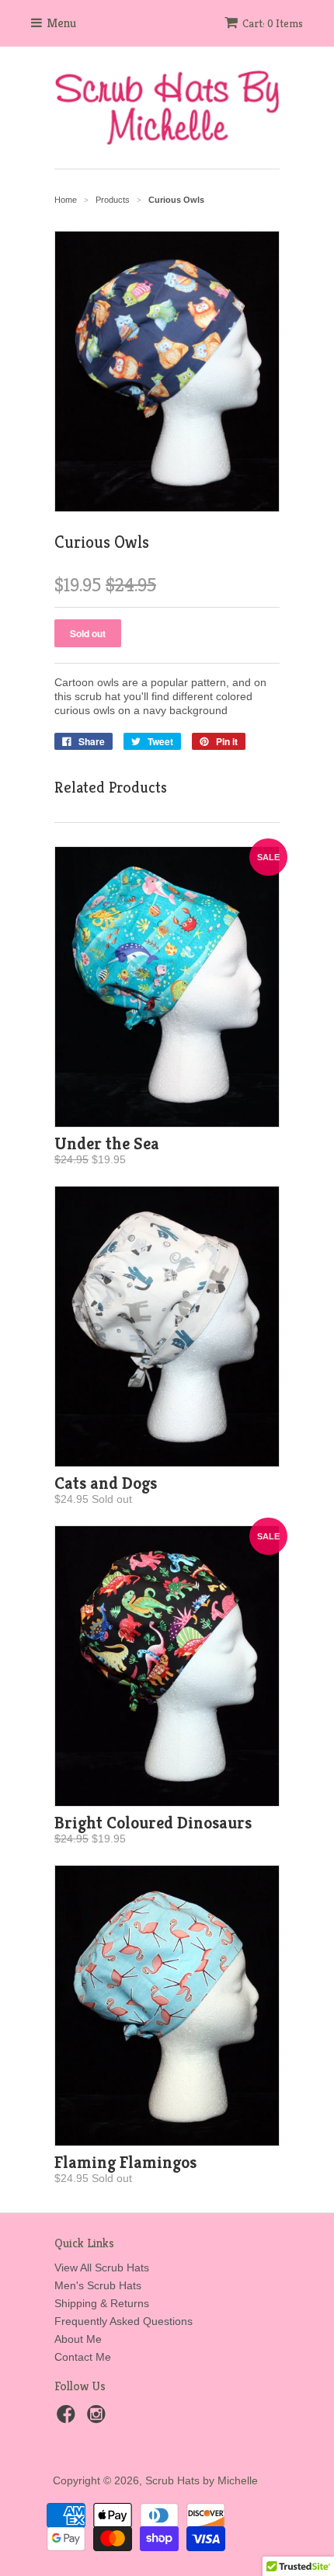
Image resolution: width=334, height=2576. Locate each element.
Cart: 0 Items (273, 23)
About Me (78, 2339)
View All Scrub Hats (102, 2268)
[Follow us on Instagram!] (99, 2419)
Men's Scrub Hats (98, 2285)
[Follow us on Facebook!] (68, 2419)
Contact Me (83, 2357)
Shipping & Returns (102, 2303)
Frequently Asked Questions (124, 2321)
